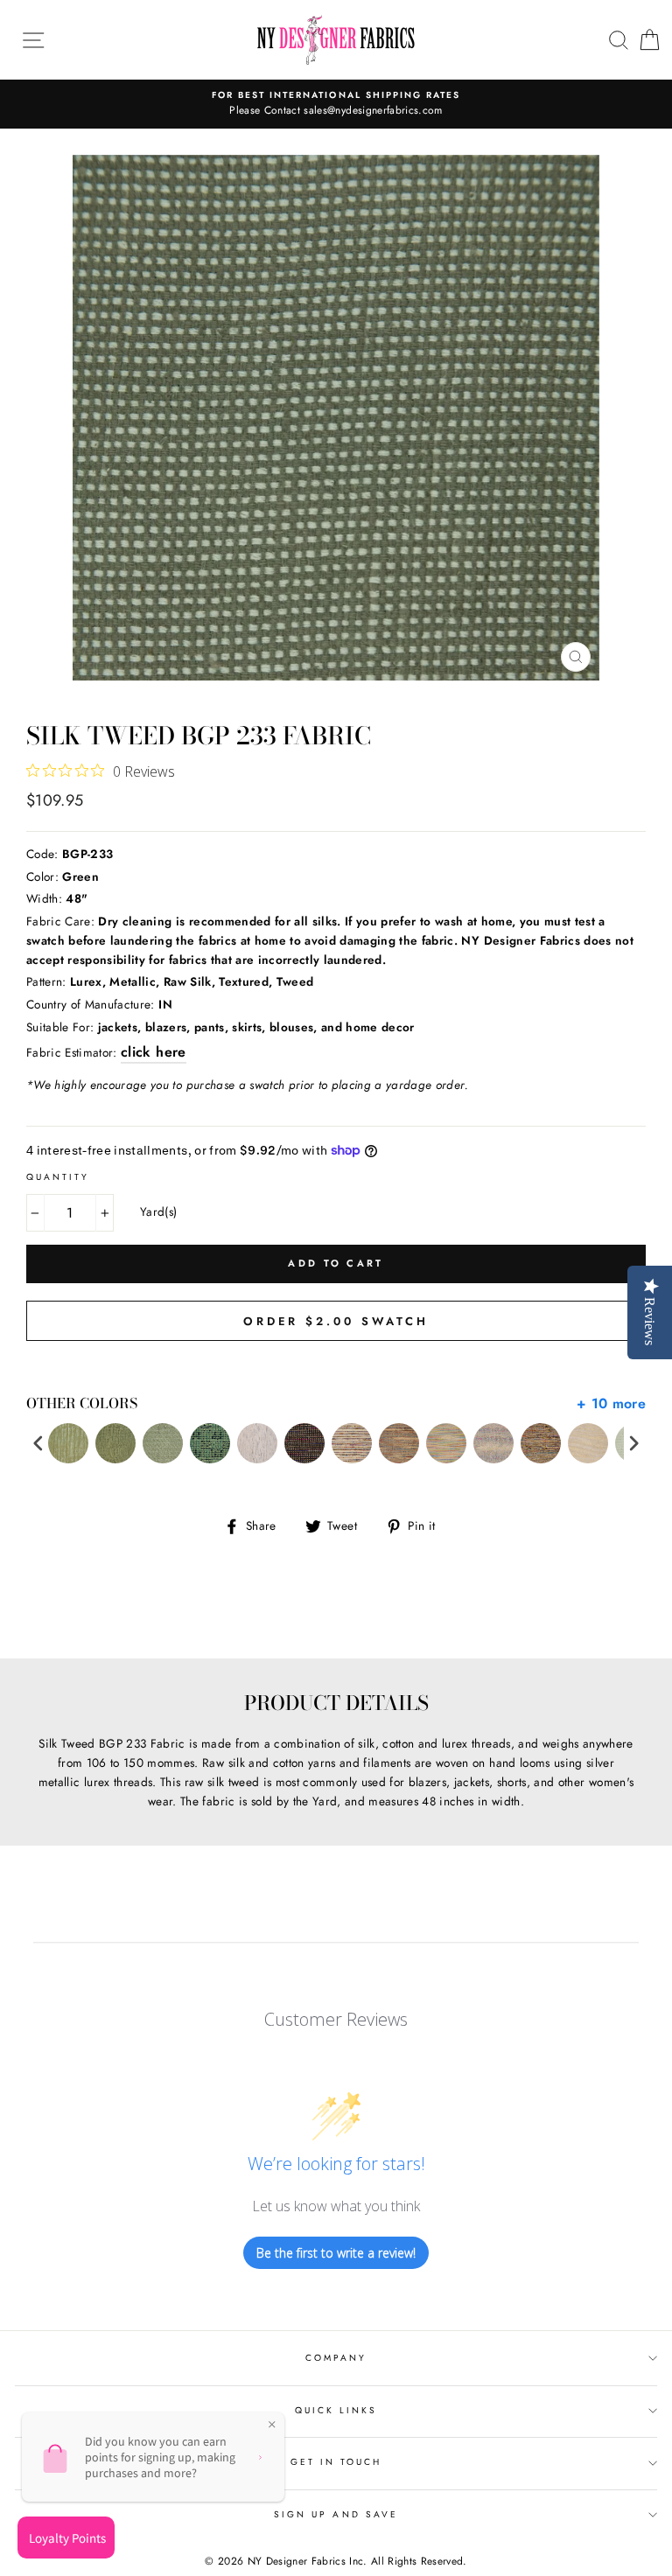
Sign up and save (336, 2514)
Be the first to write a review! (336, 2253)
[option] (336, 104)
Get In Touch (336, 2462)
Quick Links (336, 2410)
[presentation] (38, 1444)
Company (336, 2358)
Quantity (58, 1177)
